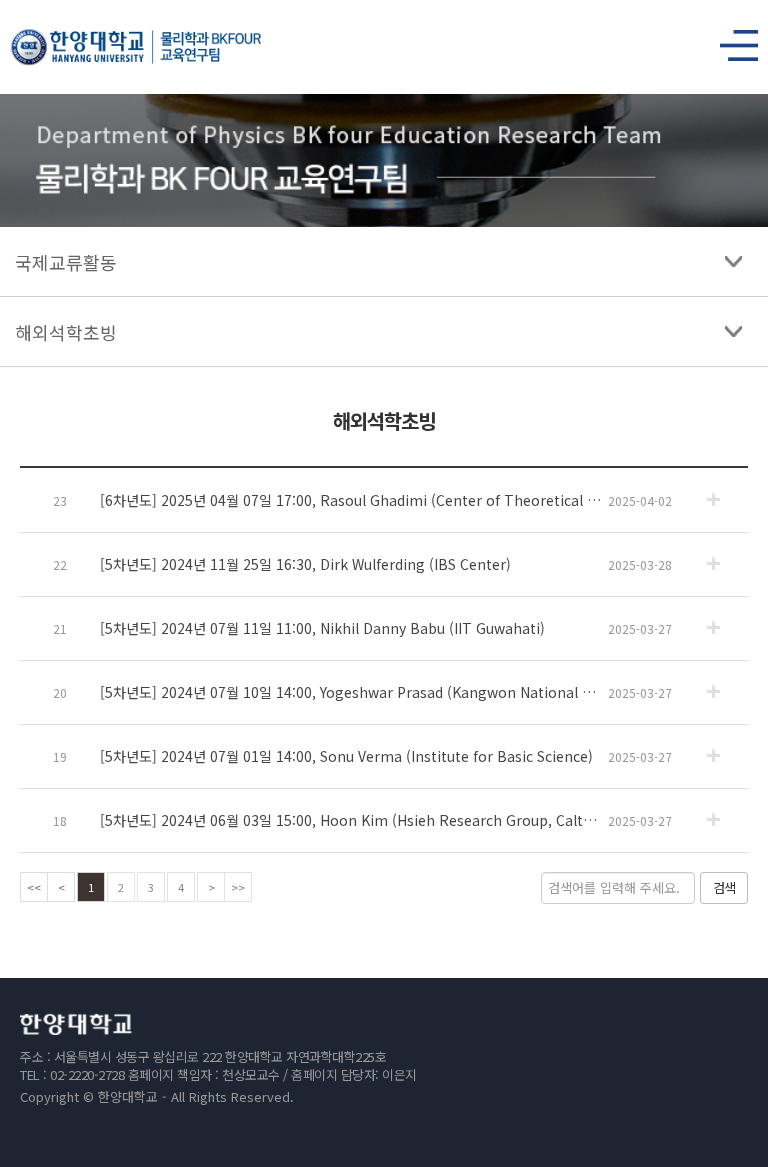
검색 (724, 887)
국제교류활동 (66, 262)
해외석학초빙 (66, 332)
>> (238, 887)
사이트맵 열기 (731, 40)
